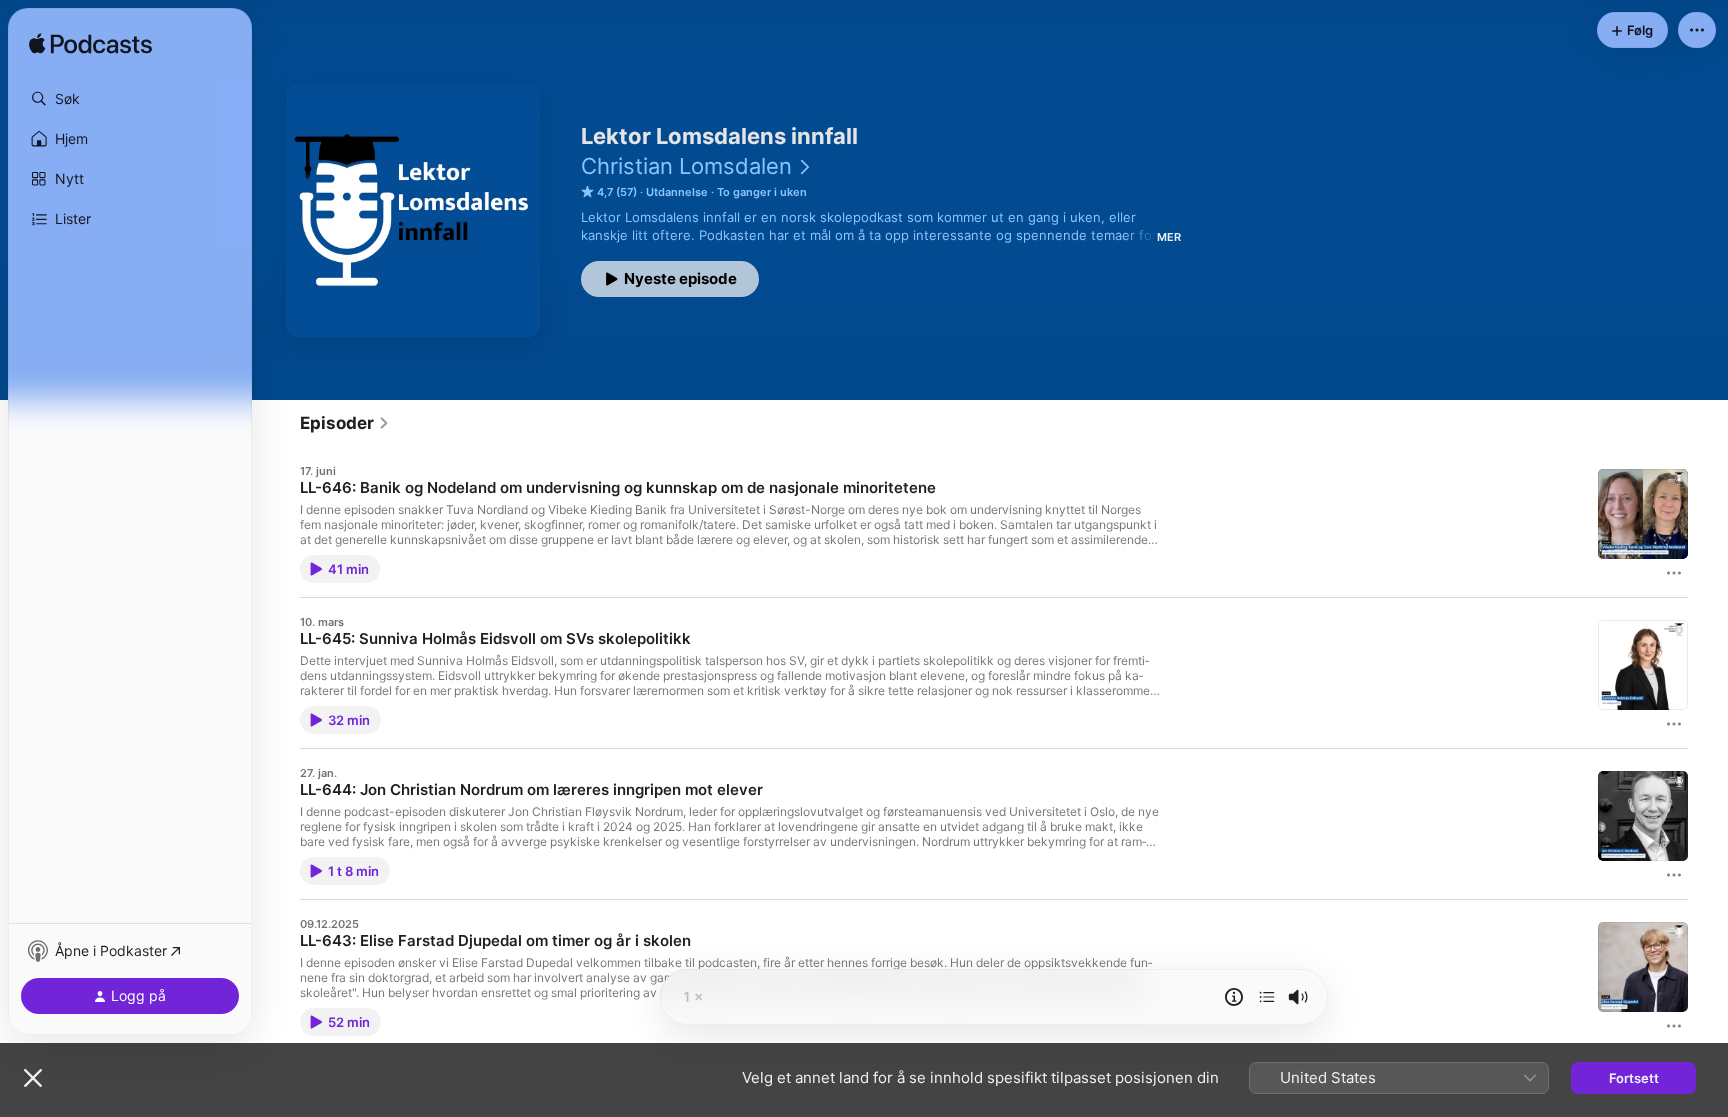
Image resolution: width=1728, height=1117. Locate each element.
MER (1169, 237)
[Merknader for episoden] (1234, 997)
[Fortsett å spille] (1267, 997)
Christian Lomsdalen (686, 166)
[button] (130, 99)
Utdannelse (677, 192)
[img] (90, 45)
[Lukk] (33, 1078)
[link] (345, 423)
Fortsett (1634, 1078)
